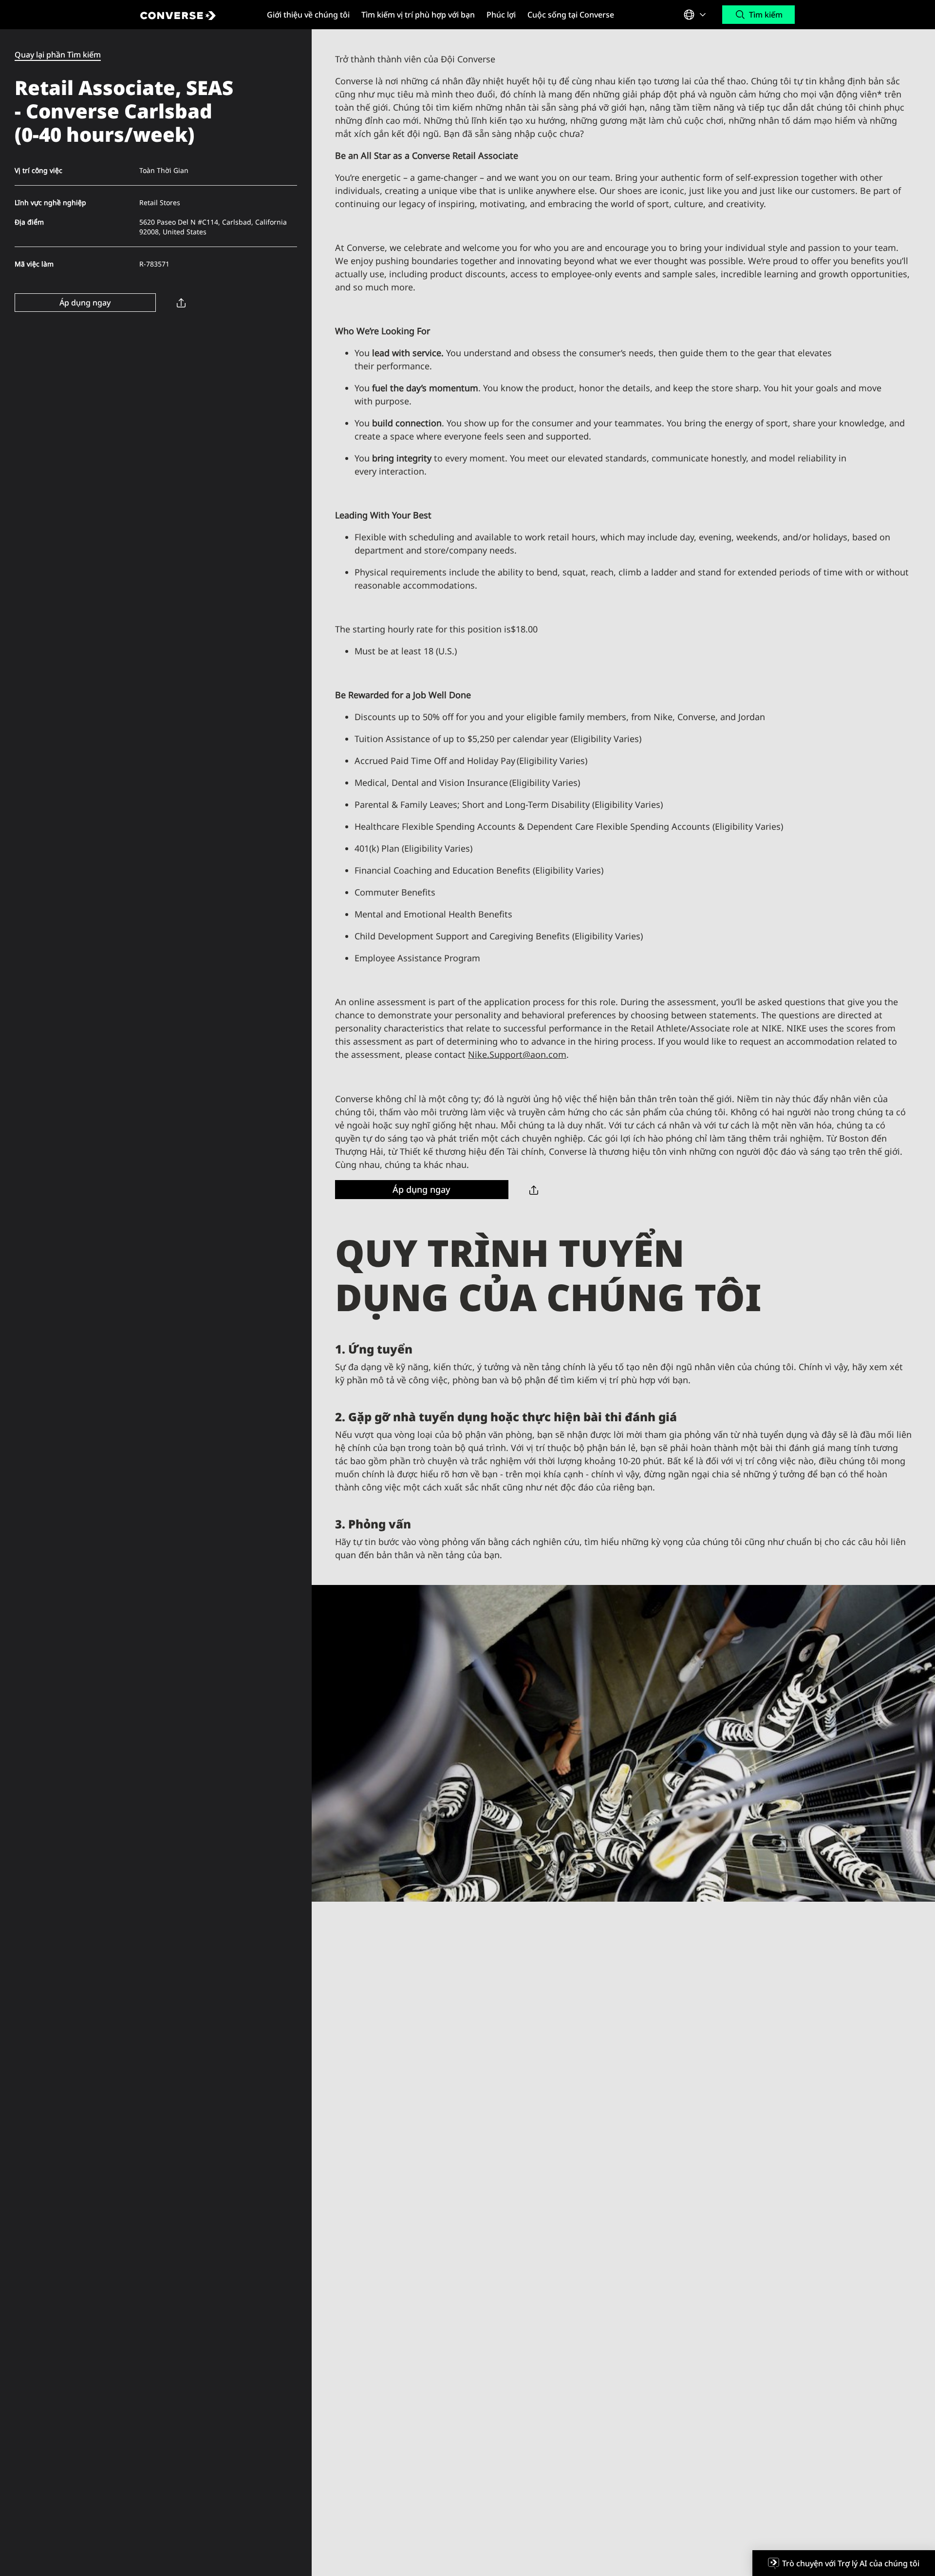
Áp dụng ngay (85, 303)
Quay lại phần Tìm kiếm (58, 55)
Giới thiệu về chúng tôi (308, 15)
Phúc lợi (501, 15)
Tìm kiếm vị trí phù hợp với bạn (418, 15)
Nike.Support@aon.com (517, 1054)
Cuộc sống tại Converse (571, 15)
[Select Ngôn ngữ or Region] (696, 15)
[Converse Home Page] (195, 15)
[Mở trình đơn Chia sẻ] (181, 302)
